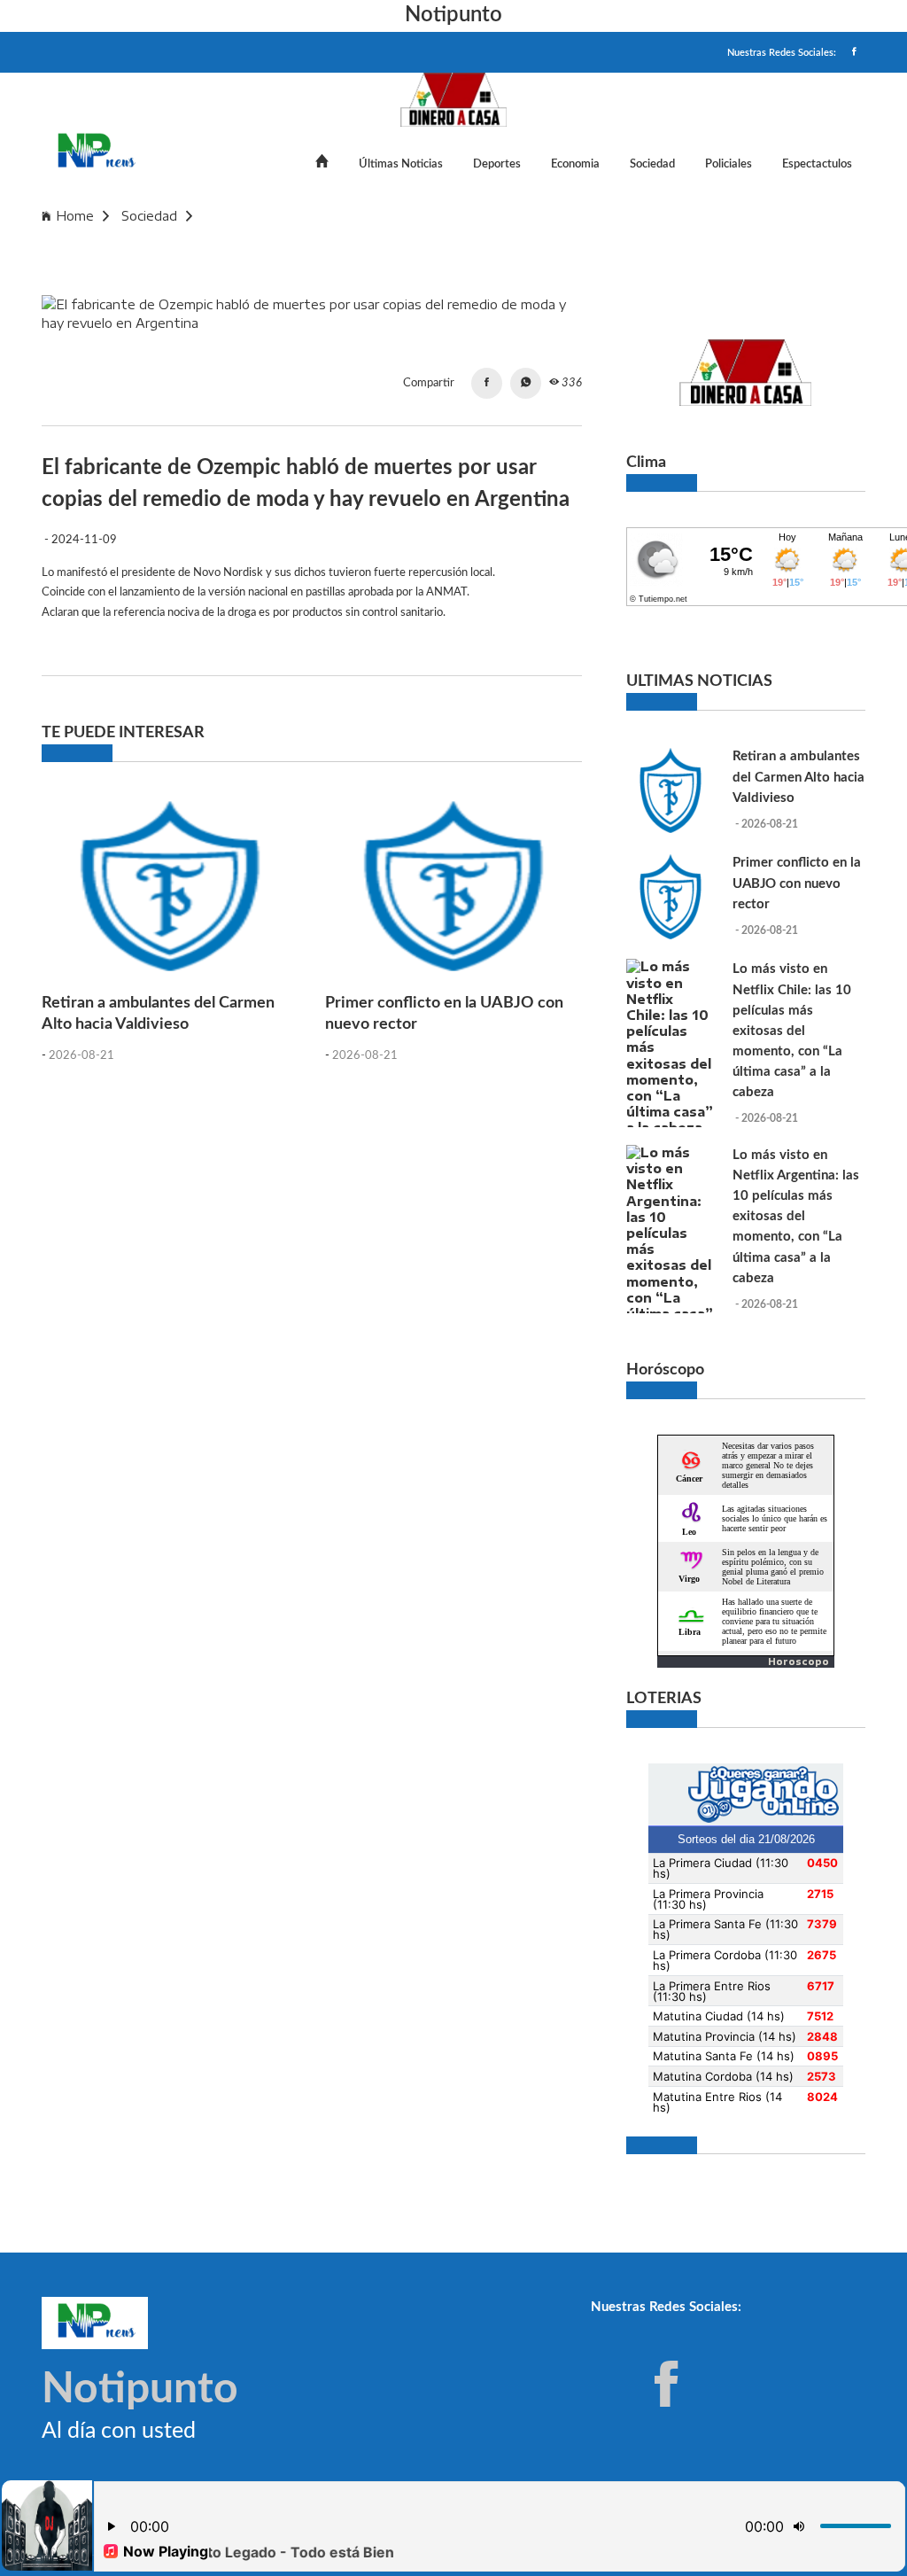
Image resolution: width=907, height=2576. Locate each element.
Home (75, 216)
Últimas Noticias (401, 164)
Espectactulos (817, 164)
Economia (575, 164)
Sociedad (652, 164)
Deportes (497, 164)
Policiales (729, 164)
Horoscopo (798, 1662)
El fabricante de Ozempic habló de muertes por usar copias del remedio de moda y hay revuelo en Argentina (377, 241)
